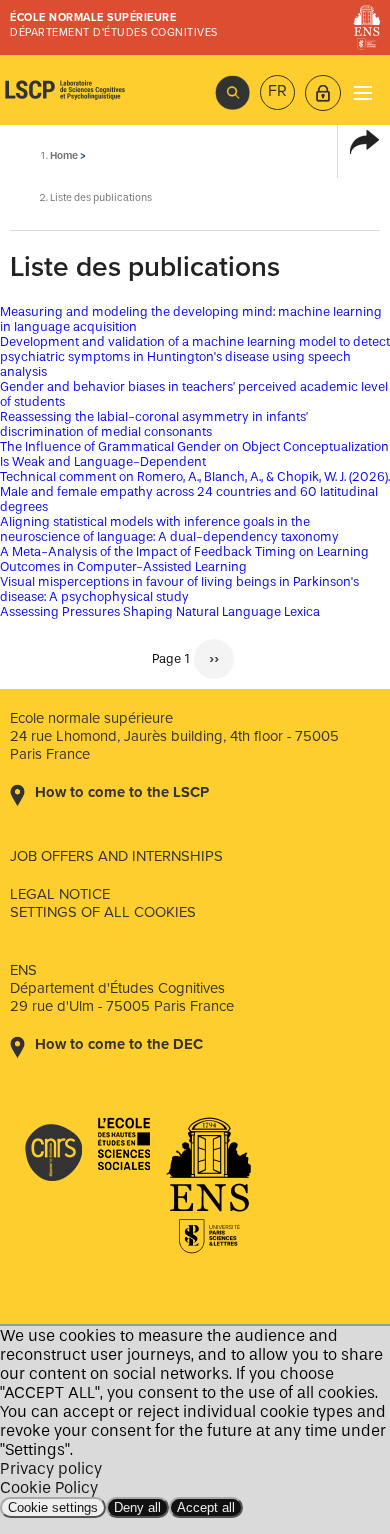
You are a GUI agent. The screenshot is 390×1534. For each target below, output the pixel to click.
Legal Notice (60, 894)
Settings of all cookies (103, 912)
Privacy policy (51, 1468)
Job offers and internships (116, 856)
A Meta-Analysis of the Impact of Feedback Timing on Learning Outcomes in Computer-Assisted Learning (184, 559)
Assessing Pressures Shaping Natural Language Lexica (160, 611)
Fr (277, 91)
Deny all (137, 1507)
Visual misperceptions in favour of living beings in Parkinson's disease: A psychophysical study (179, 589)
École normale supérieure (93, 17)
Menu (362, 92)
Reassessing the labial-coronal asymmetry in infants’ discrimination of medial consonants (154, 424)
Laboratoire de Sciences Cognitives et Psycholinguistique (65, 90)
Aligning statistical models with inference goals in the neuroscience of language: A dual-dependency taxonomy (169, 529)
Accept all (206, 1507)
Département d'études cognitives (114, 32)
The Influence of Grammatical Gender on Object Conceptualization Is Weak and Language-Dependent (194, 454)
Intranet (323, 93)
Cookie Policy (49, 1487)
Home (64, 155)
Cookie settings (53, 1507)
